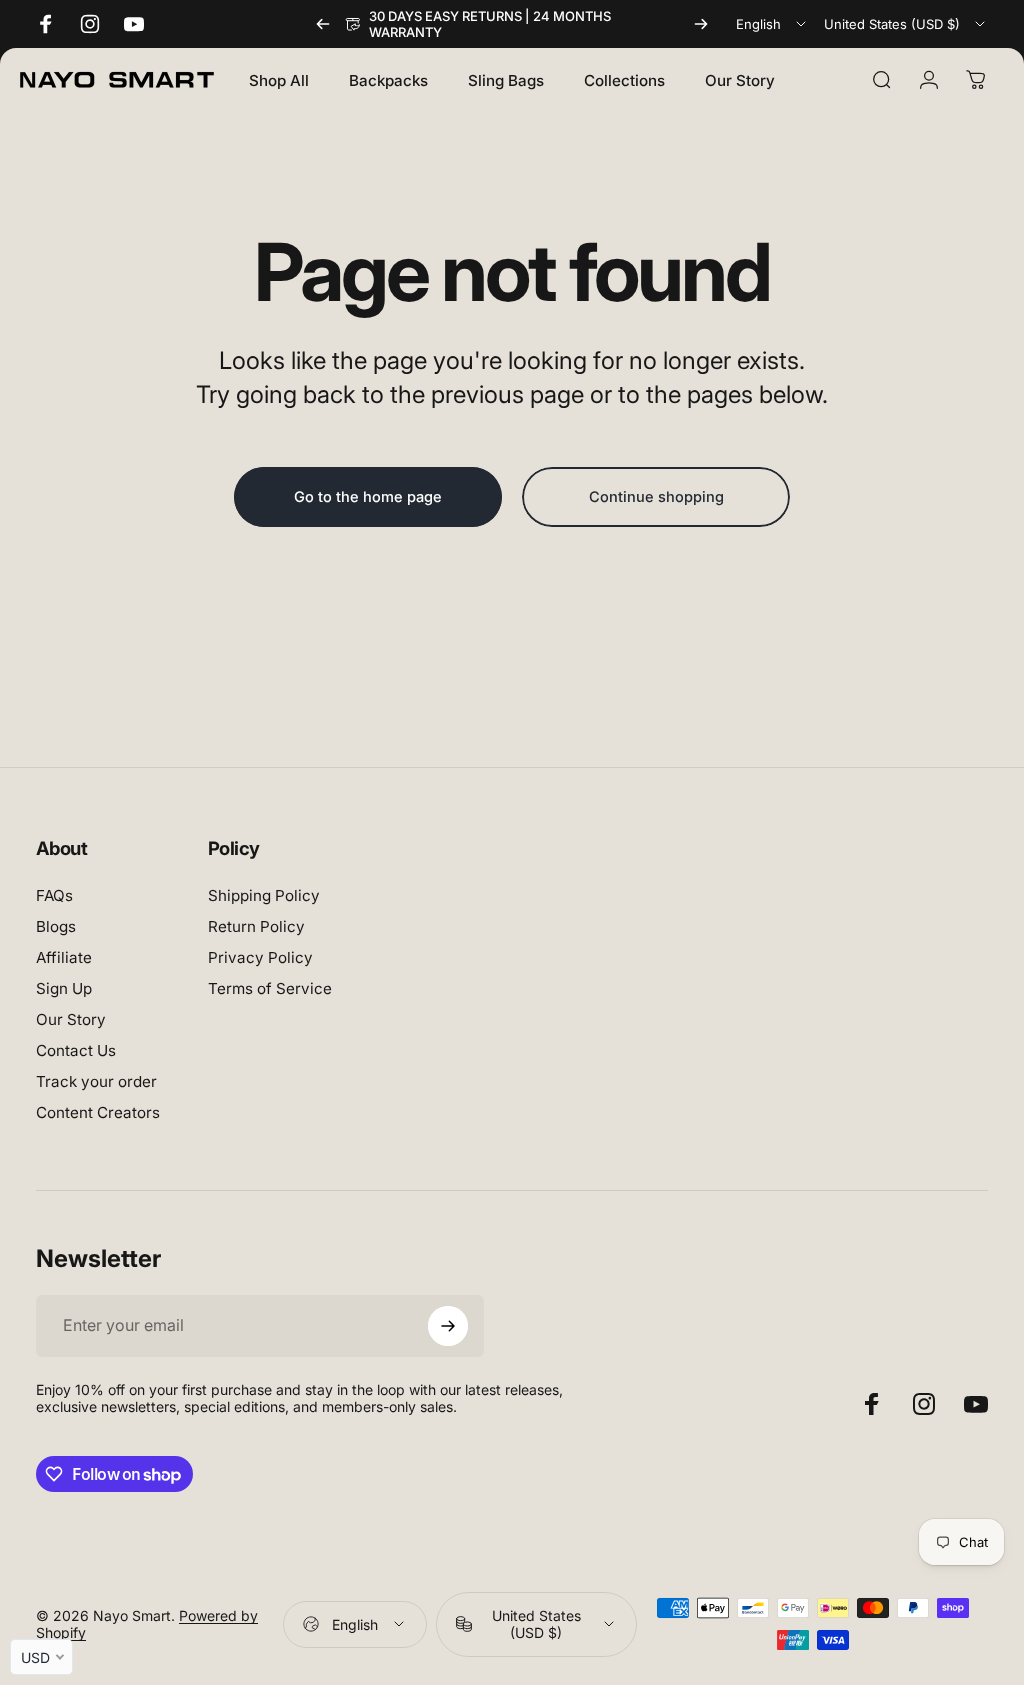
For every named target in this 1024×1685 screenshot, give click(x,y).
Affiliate (64, 957)
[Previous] (323, 24)
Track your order (96, 1081)
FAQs (54, 895)
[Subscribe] (448, 1326)
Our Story (71, 1019)
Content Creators (98, 1112)
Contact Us (76, 1050)
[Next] (701, 24)
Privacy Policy (260, 957)
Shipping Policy (264, 895)
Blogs (56, 926)
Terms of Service (270, 988)
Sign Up (64, 988)
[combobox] (772, 24)
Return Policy (256, 926)
